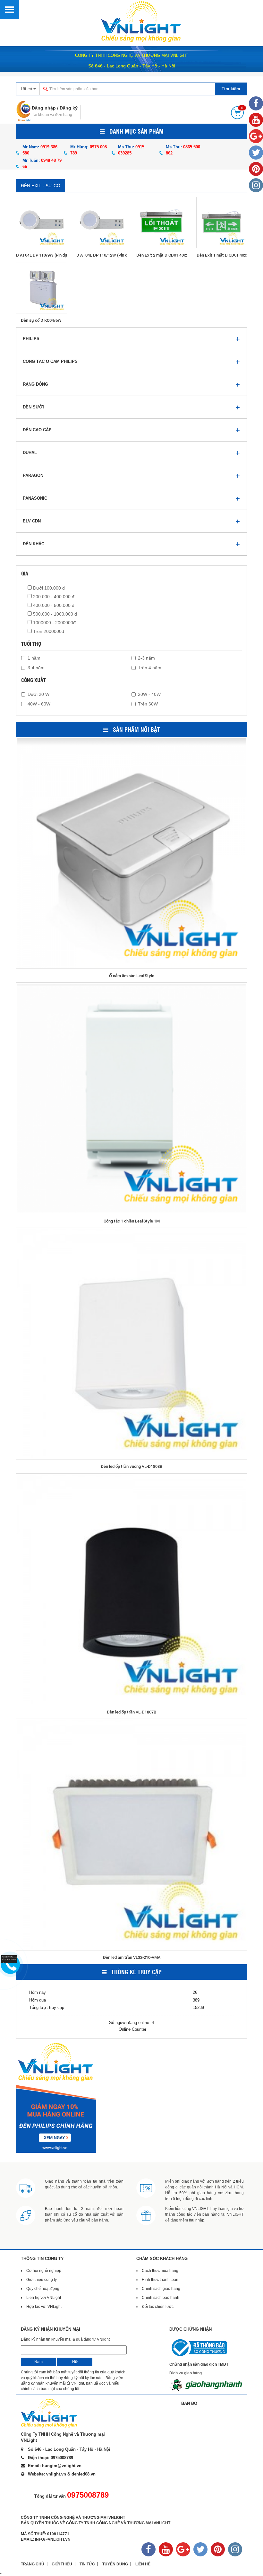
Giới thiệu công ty (42, 2280)
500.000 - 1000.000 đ (54, 614)
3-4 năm (36, 668)
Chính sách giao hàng (161, 2289)
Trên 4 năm (150, 668)
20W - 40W (149, 694)
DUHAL (30, 453)
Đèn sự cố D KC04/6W (41, 320)
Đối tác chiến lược (158, 2307)
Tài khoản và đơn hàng (52, 115)
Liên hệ (143, 2564)
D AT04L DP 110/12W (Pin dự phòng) (102, 255)
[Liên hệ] (11, 1959)
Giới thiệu (62, 2564)
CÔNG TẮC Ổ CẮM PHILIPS (50, 361)
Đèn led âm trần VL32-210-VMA (132, 1957)
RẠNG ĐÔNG (35, 384)
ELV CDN (32, 521)
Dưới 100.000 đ (48, 588)
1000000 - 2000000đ (54, 623)
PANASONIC (35, 498)
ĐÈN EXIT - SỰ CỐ (41, 186)
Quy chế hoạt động (43, 2289)
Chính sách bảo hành (161, 2298)
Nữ (75, 2362)
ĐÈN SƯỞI (33, 407)
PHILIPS (31, 339)
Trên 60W (148, 704)
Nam (38, 2362)
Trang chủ (33, 2564)
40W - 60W (39, 704)
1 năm (34, 658)
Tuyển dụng (115, 2564)
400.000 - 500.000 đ (53, 605)
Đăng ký (69, 108)
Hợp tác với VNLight (44, 2307)
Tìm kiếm (231, 89)
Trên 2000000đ (48, 631)
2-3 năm (146, 658)
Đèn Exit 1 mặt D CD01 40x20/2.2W (222, 255)
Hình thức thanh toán (160, 2280)
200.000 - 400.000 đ (53, 597)
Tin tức (87, 2564)
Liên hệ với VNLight (44, 2298)
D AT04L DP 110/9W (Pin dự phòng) (41, 255)
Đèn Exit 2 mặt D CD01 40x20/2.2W (162, 255)
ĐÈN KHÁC (34, 544)
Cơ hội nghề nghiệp (44, 2271)
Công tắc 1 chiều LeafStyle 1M (132, 1221)
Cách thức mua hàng (160, 2271)
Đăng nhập (44, 108)
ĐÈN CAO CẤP (37, 430)
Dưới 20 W (38, 694)
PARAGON (33, 475)
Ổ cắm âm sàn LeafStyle (132, 976)
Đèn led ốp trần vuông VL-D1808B (131, 1466)
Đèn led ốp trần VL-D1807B (131, 1712)
